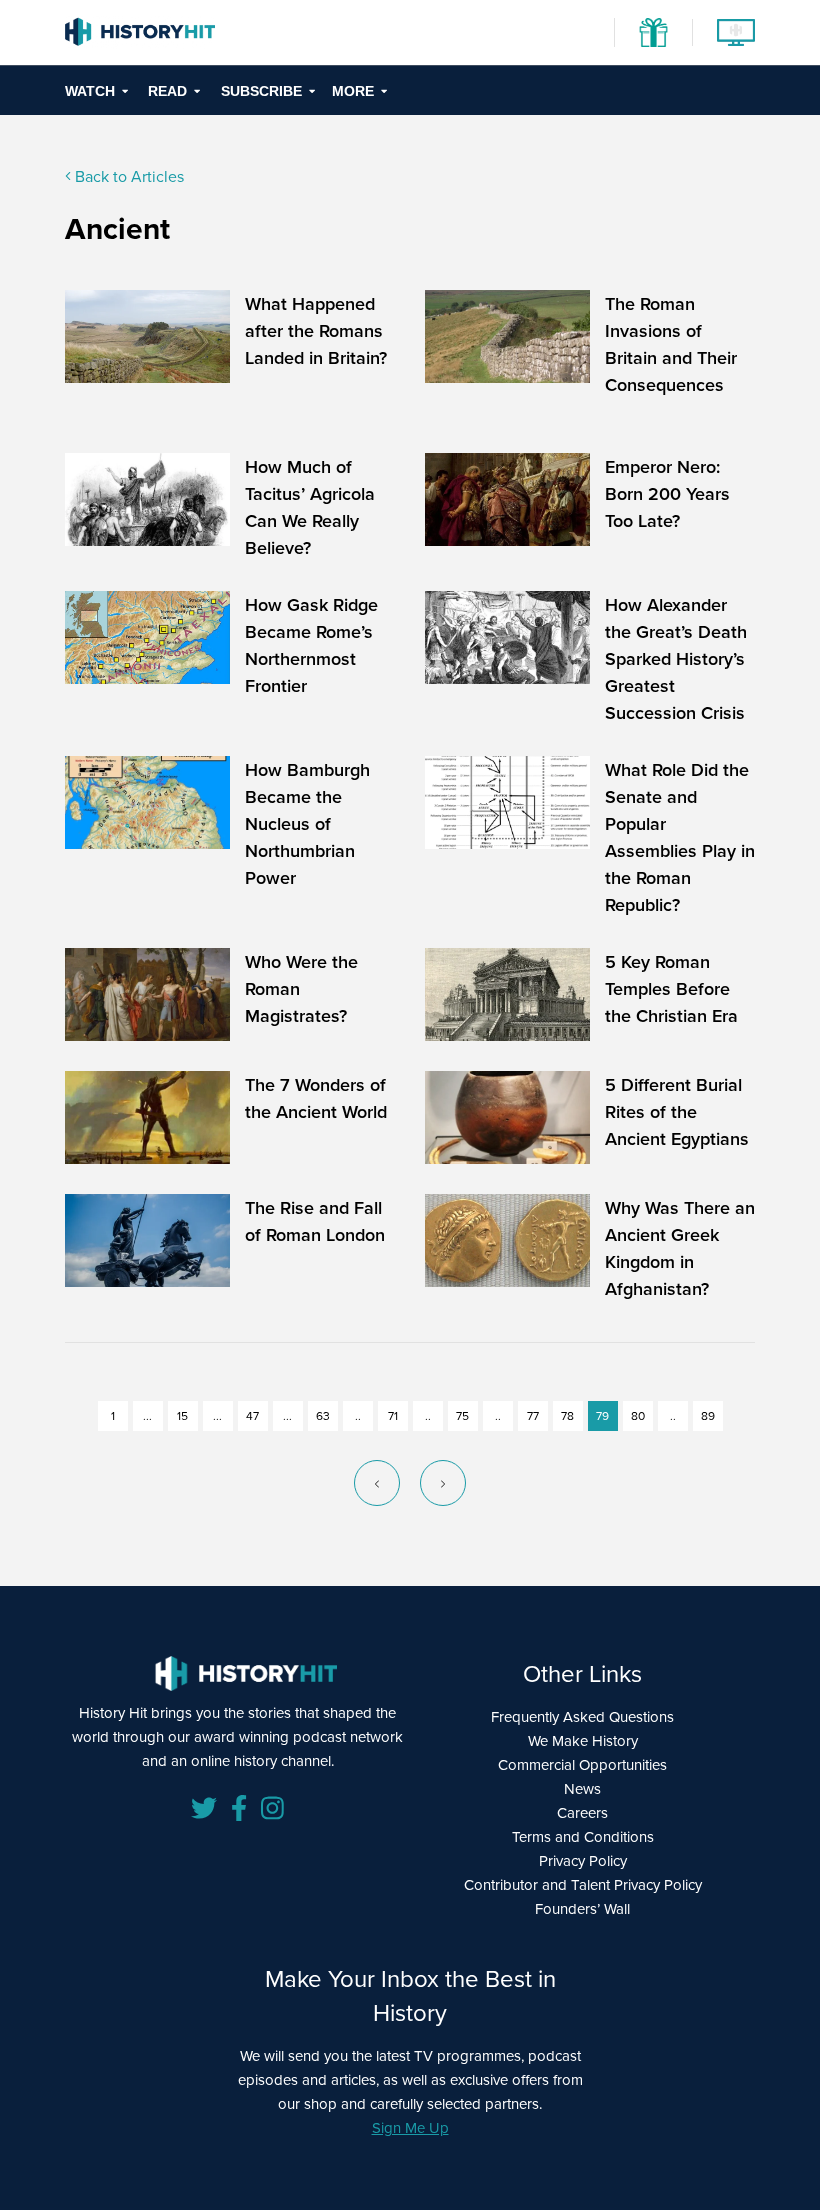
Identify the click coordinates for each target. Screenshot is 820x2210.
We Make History (583, 1740)
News (582, 1788)
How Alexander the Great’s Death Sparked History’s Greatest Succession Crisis (676, 658)
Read (167, 91)
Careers (582, 1812)
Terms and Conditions (583, 1836)
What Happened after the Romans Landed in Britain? (316, 330)
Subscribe (261, 91)
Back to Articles (127, 176)
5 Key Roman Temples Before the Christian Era (671, 988)
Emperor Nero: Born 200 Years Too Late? (667, 493)
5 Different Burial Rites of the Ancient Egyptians (677, 1111)
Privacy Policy (583, 1860)
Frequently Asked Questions (582, 1716)
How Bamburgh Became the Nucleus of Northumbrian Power (307, 823)
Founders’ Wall (582, 1908)
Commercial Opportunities (582, 1764)
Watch (90, 91)
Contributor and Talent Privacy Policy (583, 1884)
